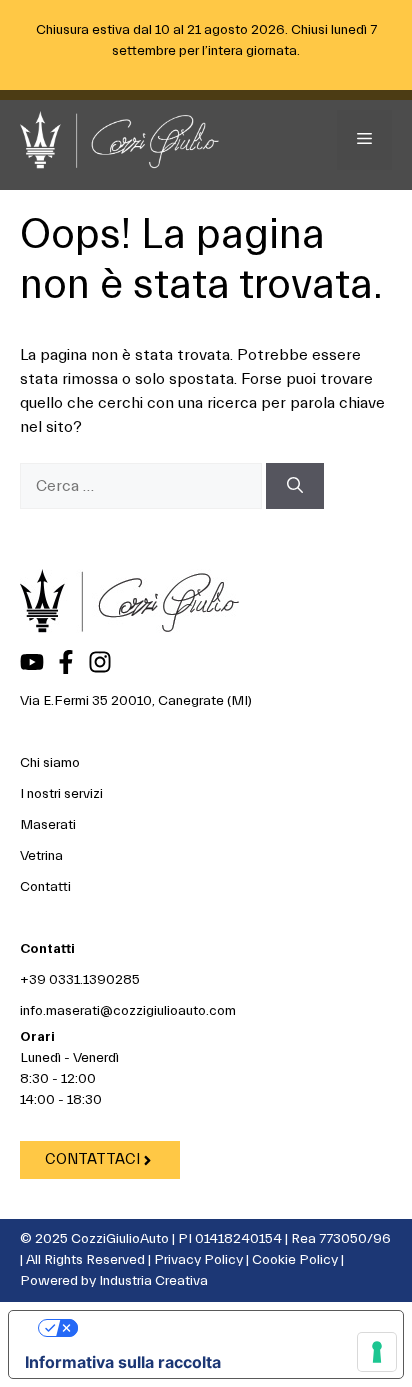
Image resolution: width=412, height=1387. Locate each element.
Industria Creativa (153, 1281)
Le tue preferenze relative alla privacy (226, 1328)
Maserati (48, 825)
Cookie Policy (295, 1260)
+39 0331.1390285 (80, 980)
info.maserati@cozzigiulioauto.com (128, 1011)
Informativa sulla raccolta (123, 1362)
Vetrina (41, 856)
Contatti (45, 887)
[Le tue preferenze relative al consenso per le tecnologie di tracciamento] (377, 1352)
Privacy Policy (198, 1260)
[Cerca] (295, 486)
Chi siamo (50, 763)
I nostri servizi (61, 794)
